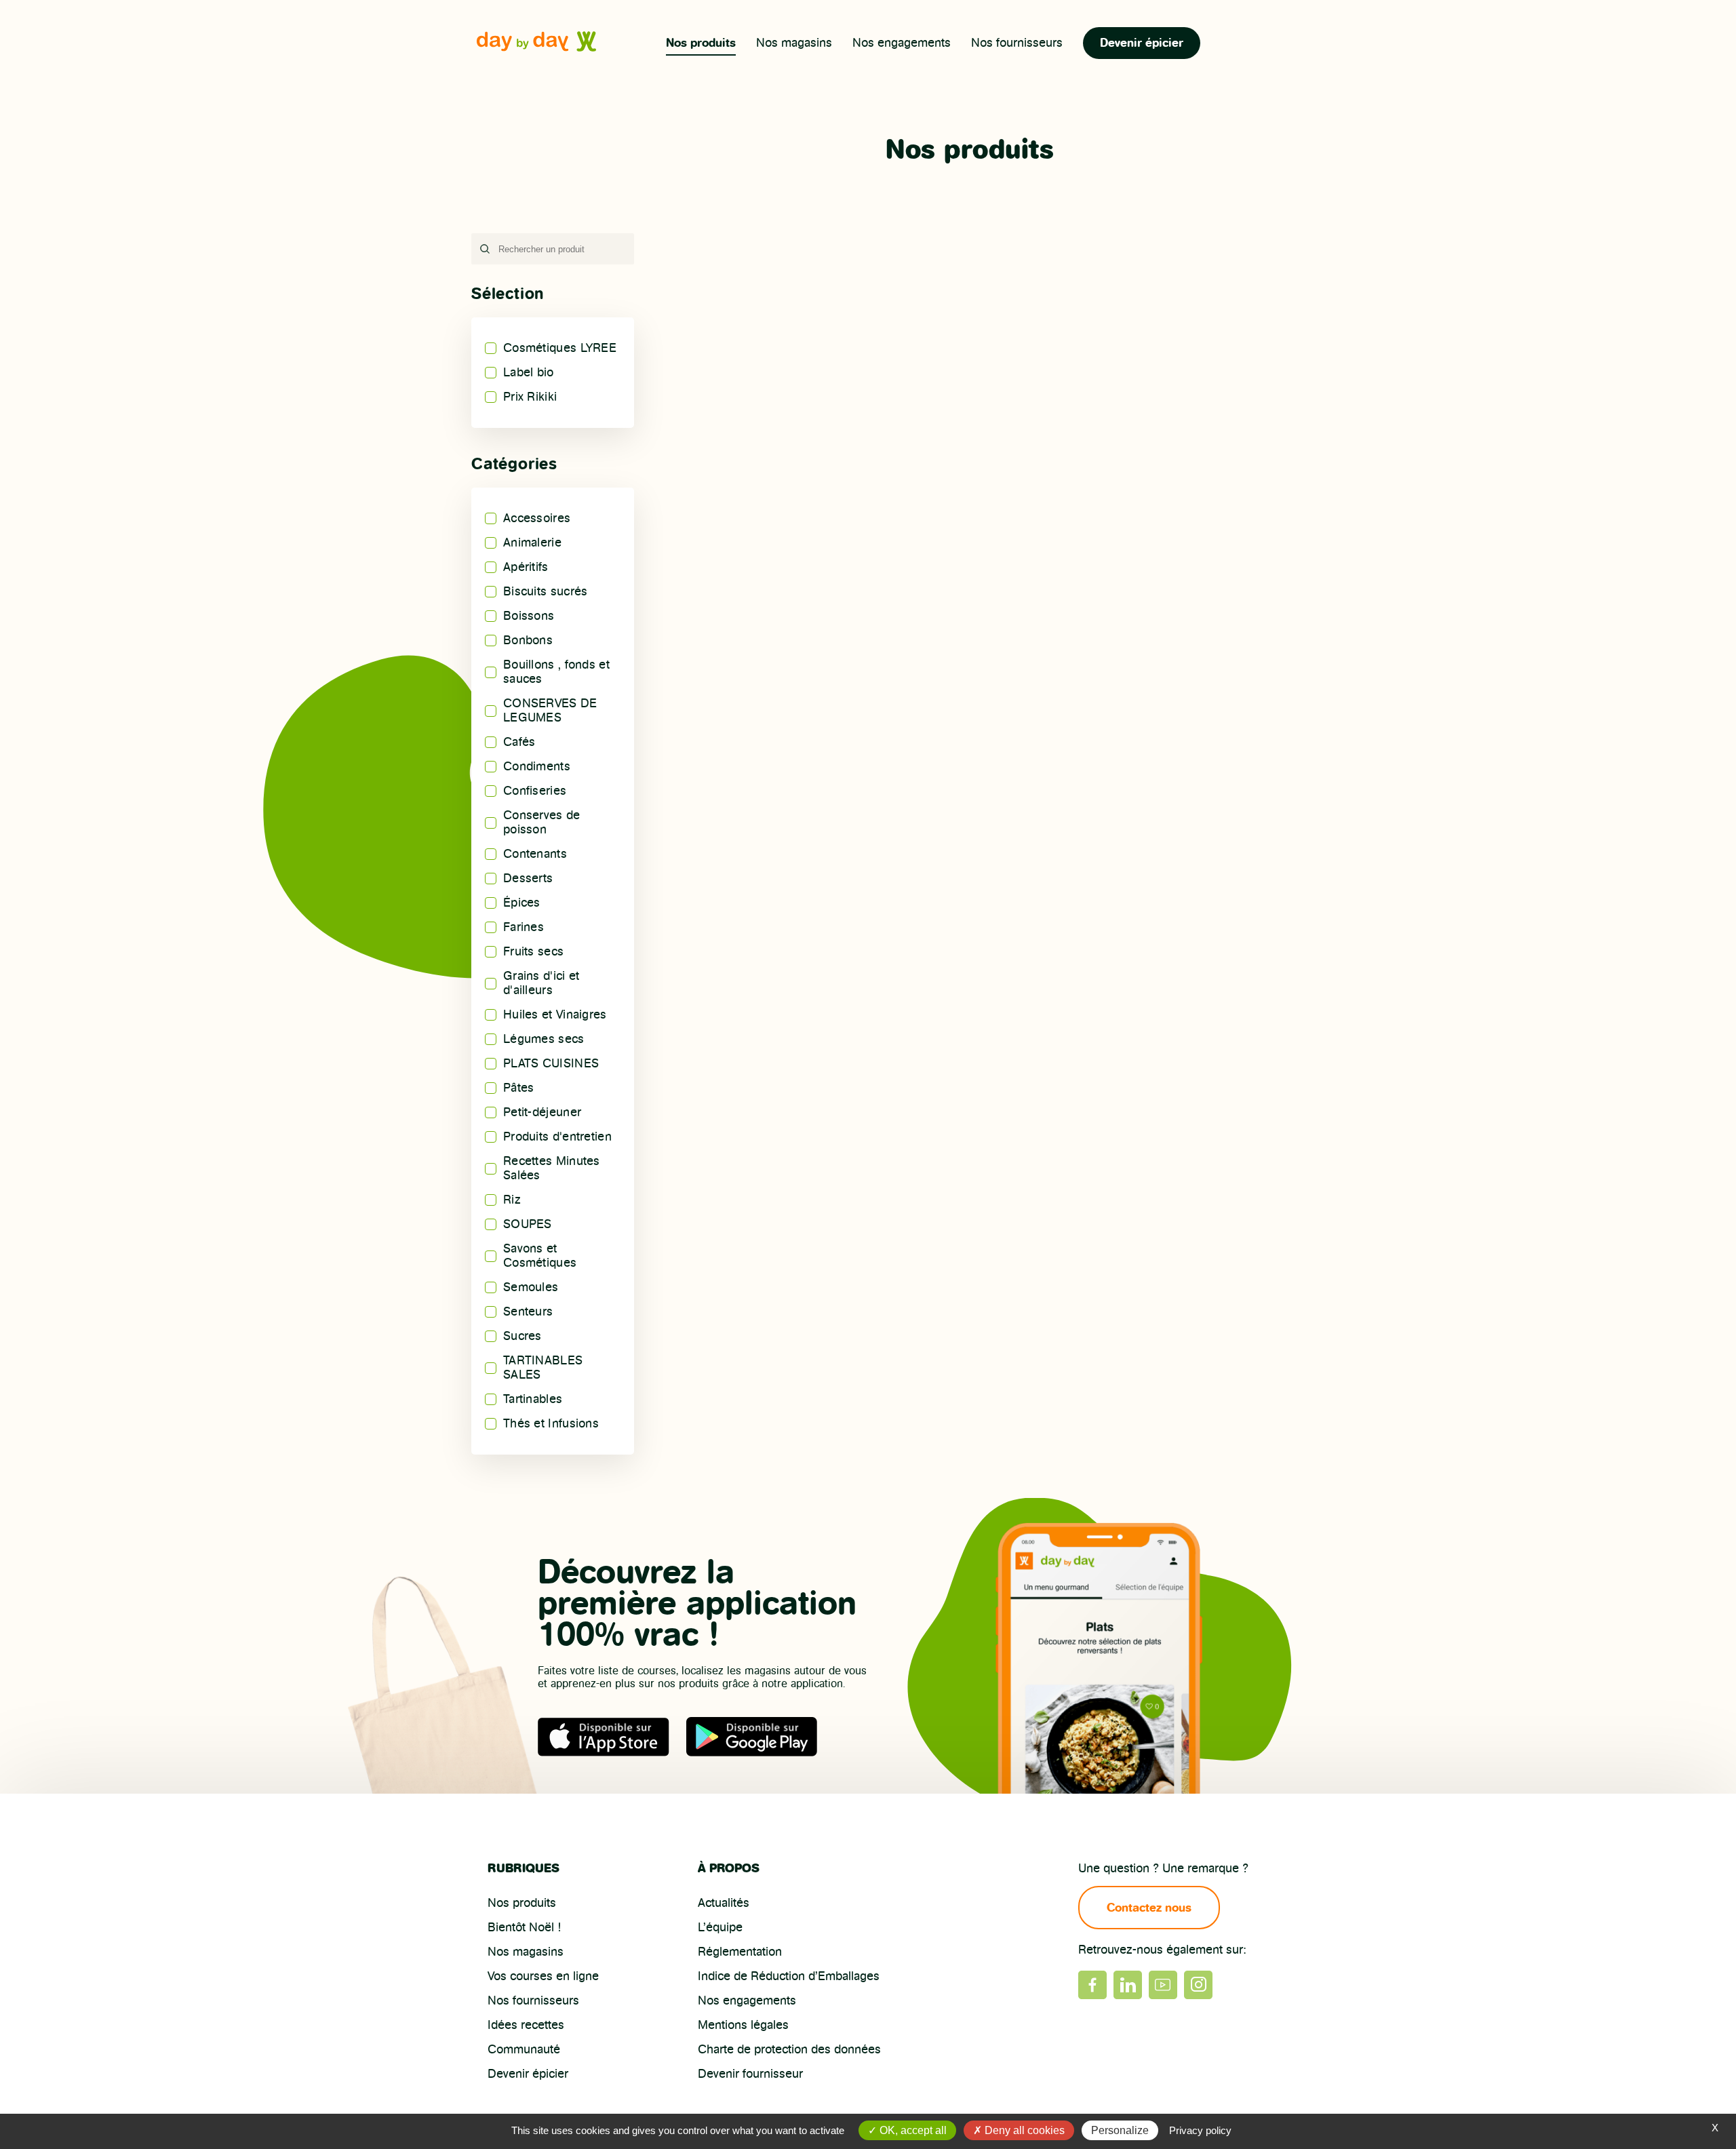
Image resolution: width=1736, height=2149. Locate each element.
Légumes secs (544, 1039)
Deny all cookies (1023, 2130)
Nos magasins (794, 43)
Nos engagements (902, 43)
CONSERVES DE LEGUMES (550, 710)
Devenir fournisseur (750, 2074)
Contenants (535, 854)
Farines (524, 927)
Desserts (528, 878)
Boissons (529, 616)
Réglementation (740, 1952)
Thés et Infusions (551, 1423)
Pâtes (519, 1088)
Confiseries (535, 791)
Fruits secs (533, 951)
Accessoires (537, 518)
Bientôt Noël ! (524, 1927)
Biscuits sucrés (546, 591)
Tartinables (533, 1399)
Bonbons (528, 640)
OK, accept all (912, 2130)
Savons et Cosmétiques (540, 1256)
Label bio (529, 372)
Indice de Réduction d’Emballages (789, 1976)
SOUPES (528, 1224)
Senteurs (528, 1312)
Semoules (531, 1287)
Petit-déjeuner (542, 1112)
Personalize (1120, 2130)
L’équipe (720, 1927)
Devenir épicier (1142, 43)
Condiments (537, 766)
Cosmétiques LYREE (560, 348)
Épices (522, 903)
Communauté (524, 2049)
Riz (512, 1200)
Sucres (522, 1336)
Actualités (724, 1903)
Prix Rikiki (530, 397)
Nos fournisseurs (1017, 43)
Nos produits (701, 43)
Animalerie (532, 543)
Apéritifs (526, 567)
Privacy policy (1200, 2130)
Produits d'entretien (557, 1137)
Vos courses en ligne (543, 1976)
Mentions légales (743, 2025)
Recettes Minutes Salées (552, 1168)
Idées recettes (526, 2025)
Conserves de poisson (542, 822)
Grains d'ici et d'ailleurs (541, 983)
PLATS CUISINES (551, 1063)
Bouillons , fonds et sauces (556, 672)
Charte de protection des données (789, 2049)
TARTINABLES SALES (543, 1367)
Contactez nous (1149, 1908)
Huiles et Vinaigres (555, 1014)
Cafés (519, 742)
